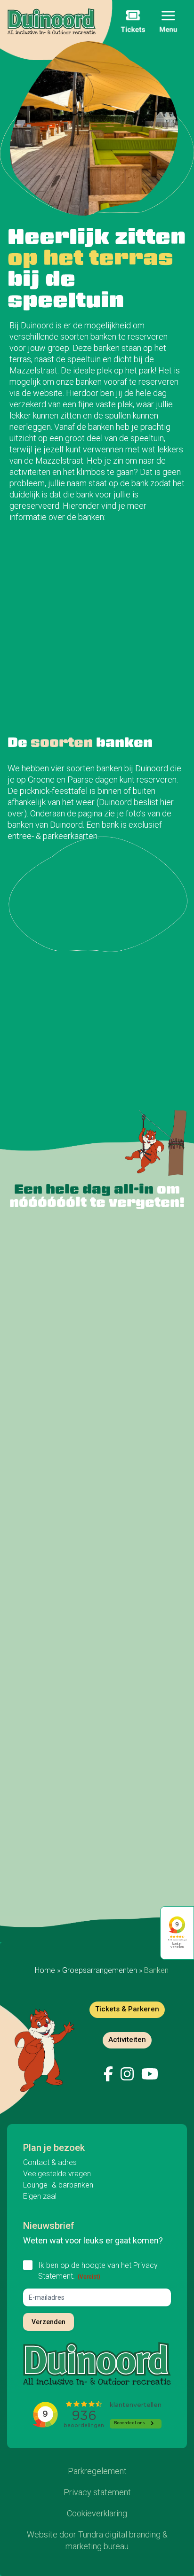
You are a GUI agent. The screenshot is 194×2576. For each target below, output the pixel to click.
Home (45, 1970)
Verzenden (48, 2321)
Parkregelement (97, 2471)
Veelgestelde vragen (57, 2174)
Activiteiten (127, 2039)
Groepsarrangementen (100, 1970)
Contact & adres (50, 2162)
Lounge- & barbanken (58, 2185)
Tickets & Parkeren (127, 2009)
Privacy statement (97, 2492)
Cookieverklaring (97, 2513)
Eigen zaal (40, 2196)
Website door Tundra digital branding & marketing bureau (97, 2540)
